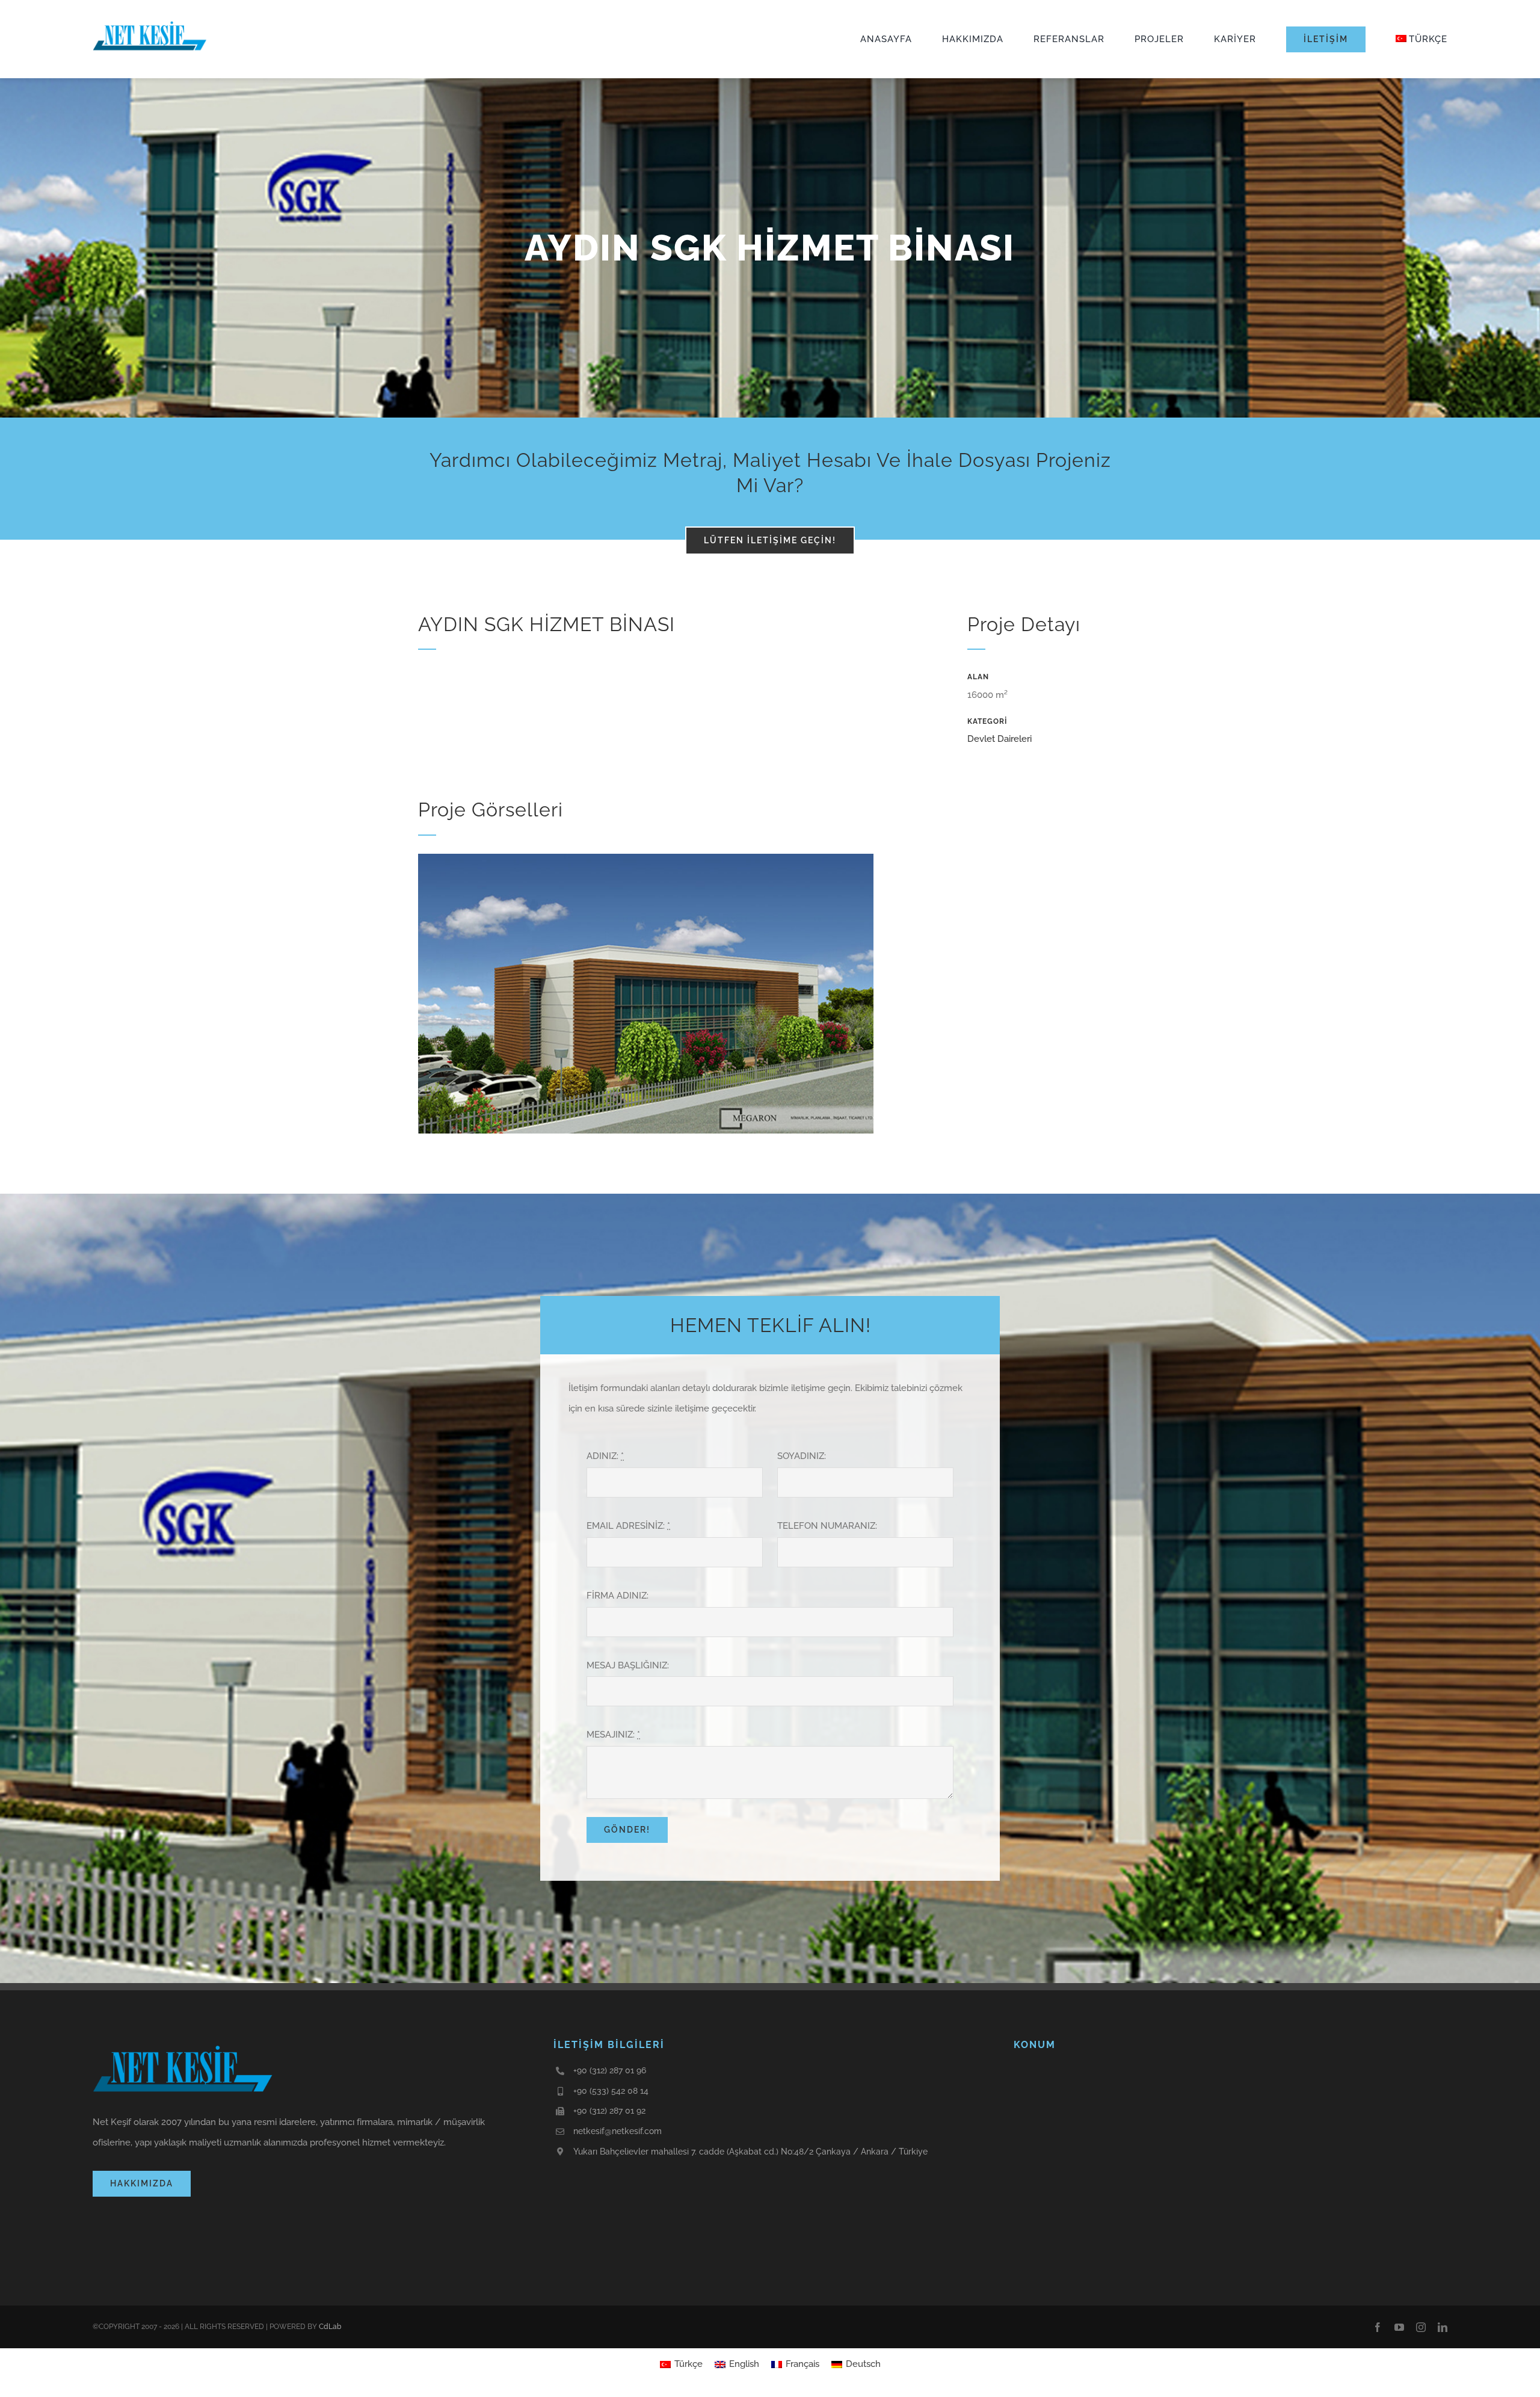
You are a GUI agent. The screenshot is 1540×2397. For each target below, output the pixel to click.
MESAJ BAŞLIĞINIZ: (628, 1665)
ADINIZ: (605, 1456)
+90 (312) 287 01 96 (610, 2070)
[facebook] (1378, 2327)
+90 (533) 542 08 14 (611, 2091)
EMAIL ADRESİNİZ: (628, 1526)
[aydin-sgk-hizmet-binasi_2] (646, 858)
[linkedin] (1443, 2327)
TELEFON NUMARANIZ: (827, 1526)
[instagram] (1421, 2327)
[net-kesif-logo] (150, 21)
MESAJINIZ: (613, 1735)
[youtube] (1399, 2327)
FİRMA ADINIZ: (618, 1596)
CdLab (330, 2327)
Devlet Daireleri (999, 739)
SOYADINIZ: (802, 1456)
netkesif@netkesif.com (618, 2131)
